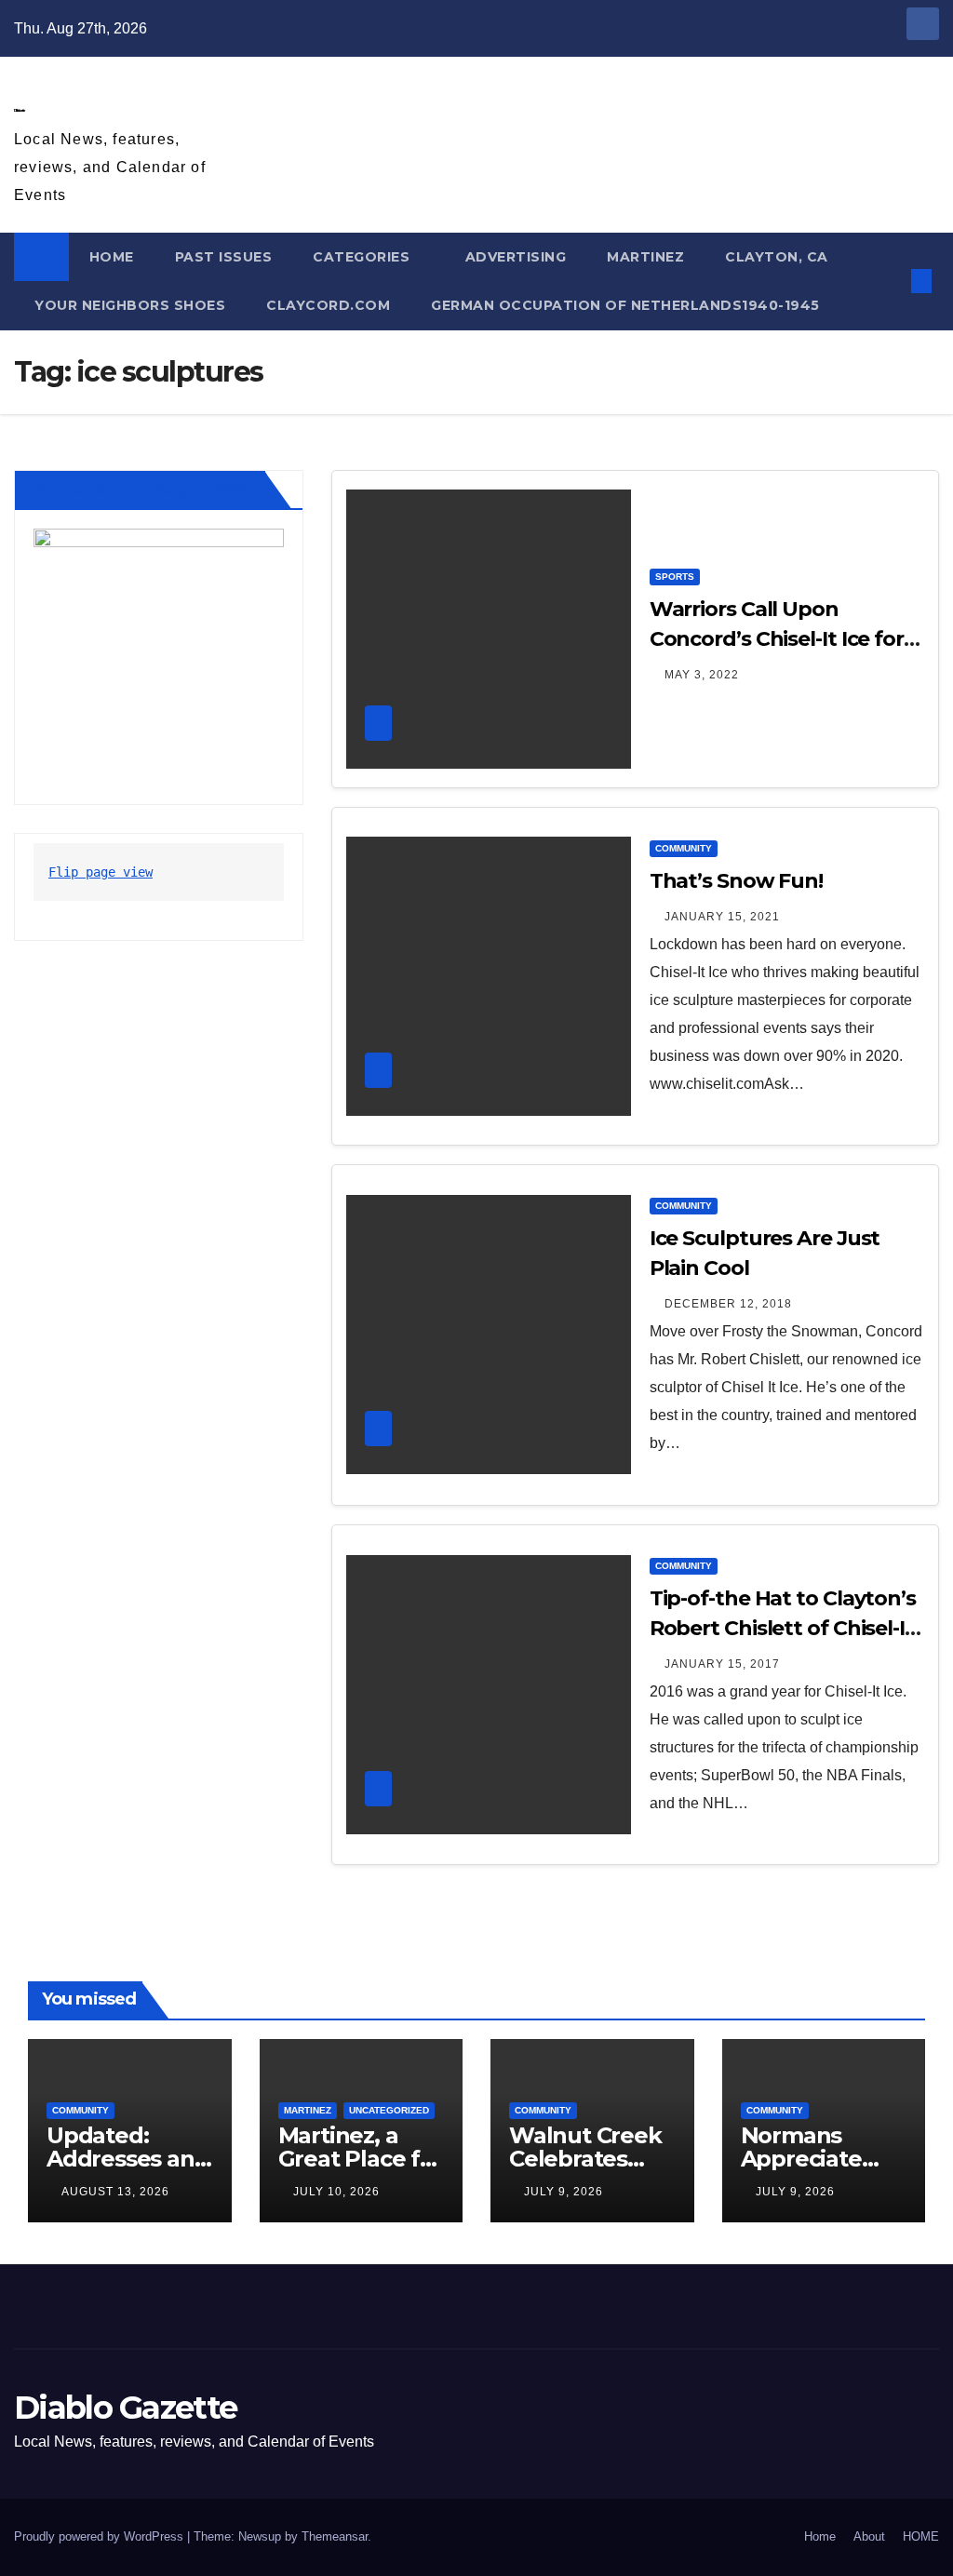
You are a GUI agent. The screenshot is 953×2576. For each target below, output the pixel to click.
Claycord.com (328, 305)
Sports (675, 577)
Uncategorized (389, 2110)
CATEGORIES (363, 257)
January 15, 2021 (722, 917)
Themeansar (335, 2536)
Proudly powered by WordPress (101, 2536)
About (869, 2536)
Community (684, 848)
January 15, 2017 (722, 1664)
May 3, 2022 (702, 675)
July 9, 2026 (564, 2192)
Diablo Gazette (19, 110)
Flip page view (101, 872)
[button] (892, 281)
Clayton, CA (777, 257)
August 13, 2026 (115, 2192)
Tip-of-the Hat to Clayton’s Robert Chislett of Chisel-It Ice (783, 1628)
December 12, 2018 (728, 1304)
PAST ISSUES (224, 257)
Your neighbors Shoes (130, 305)
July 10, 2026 (336, 2192)
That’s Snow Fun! (736, 881)
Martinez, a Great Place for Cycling (361, 2159)
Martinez (645, 257)
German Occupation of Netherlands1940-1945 (625, 305)
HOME (112, 257)
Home (820, 2536)
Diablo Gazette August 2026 (143, 490)
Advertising (516, 257)
